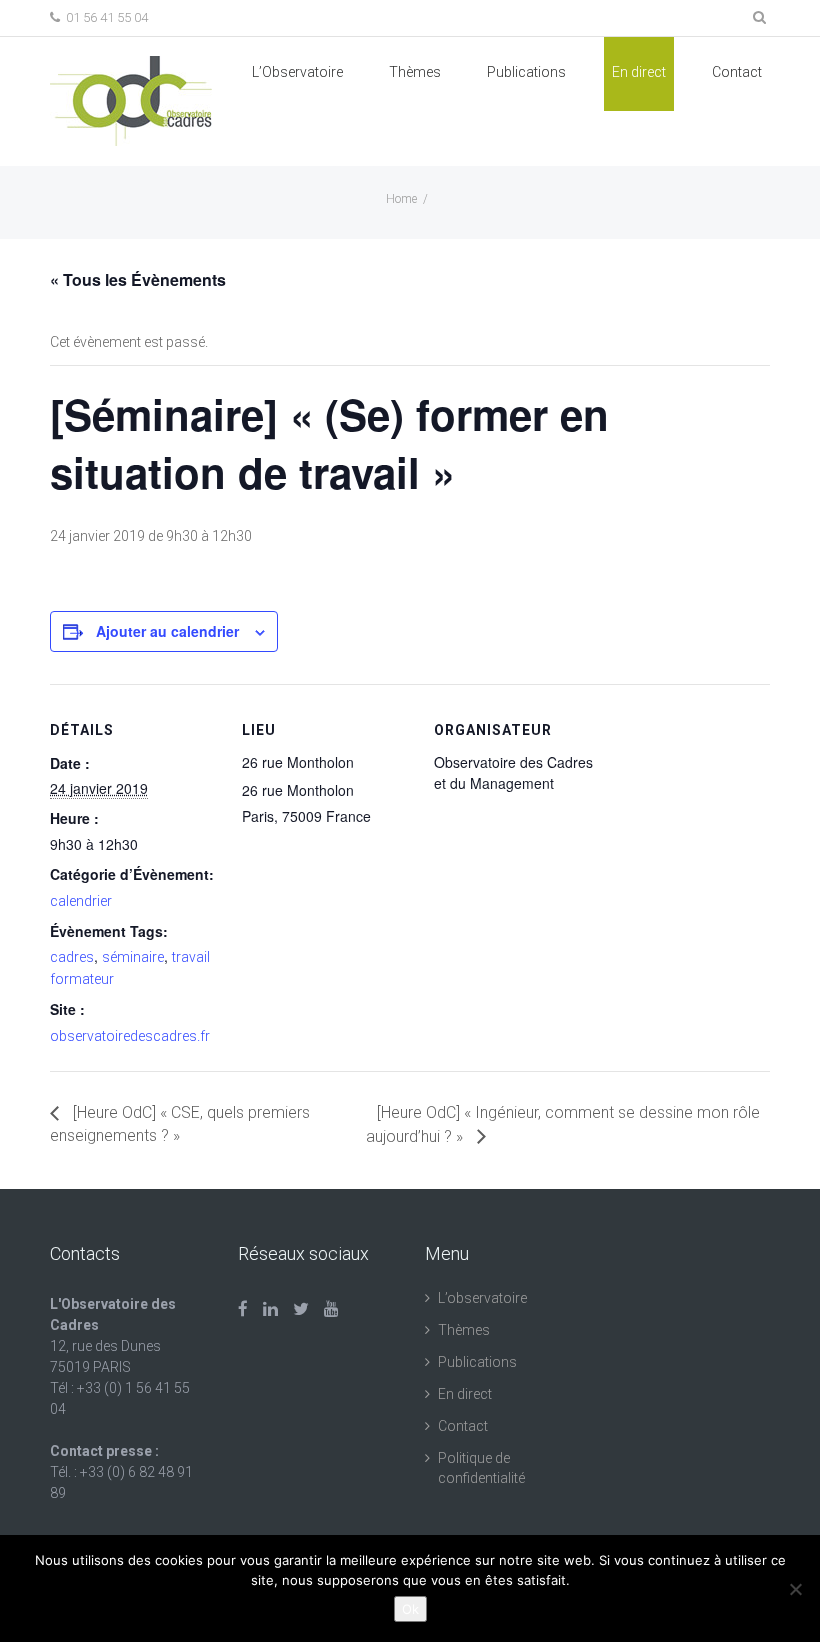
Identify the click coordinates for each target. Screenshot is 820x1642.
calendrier (81, 901)
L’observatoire (482, 1298)
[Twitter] (301, 1309)
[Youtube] (331, 1309)
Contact (737, 72)
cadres (72, 957)
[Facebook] (243, 1309)
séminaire (133, 957)
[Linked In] (270, 1309)
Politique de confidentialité (481, 1468)
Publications (477, 1362)
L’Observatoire (297, 72)
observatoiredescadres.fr (130, 1036)
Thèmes (415, 72)
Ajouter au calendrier (167, 631)
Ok (410, 1609)
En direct (639, 72)
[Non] (795, 1589)
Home (401, 199)
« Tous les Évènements (138, 279)
